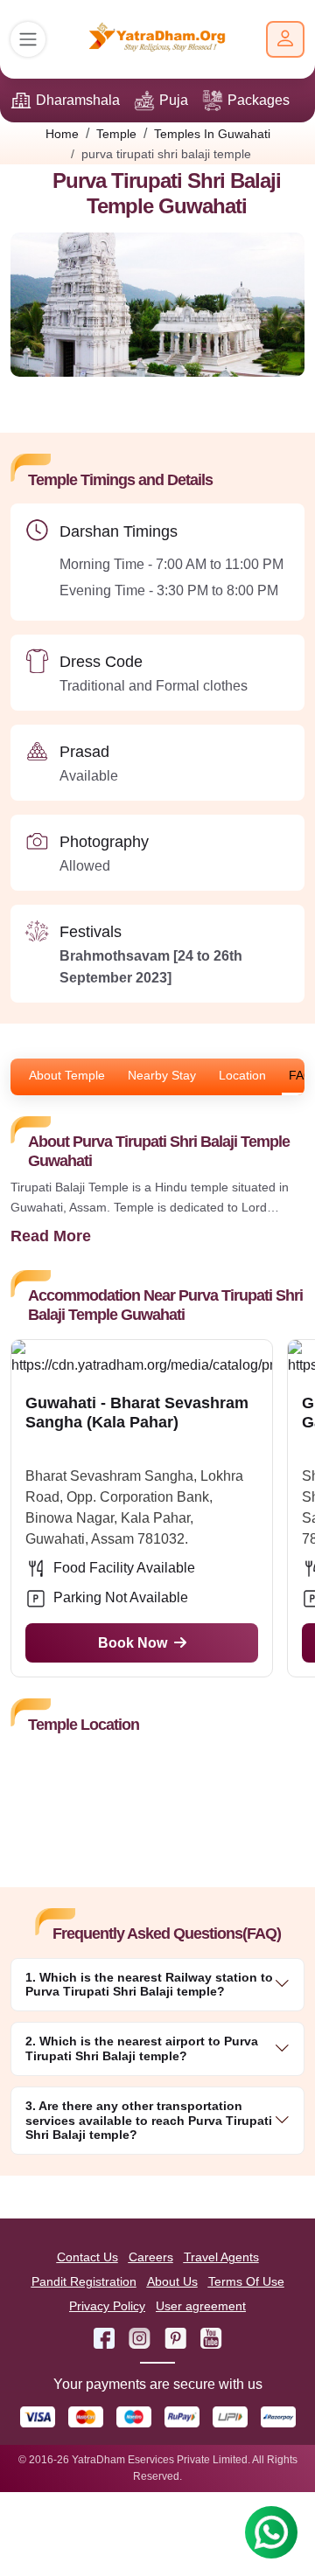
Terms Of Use (246, 2281)
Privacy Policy (107, 2306)
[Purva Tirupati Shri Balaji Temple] (157, 311)
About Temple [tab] (67, 1075)
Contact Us (87, 2257)
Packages (259, 100)
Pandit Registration (84, 2281)
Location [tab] (242, 1075)
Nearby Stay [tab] (162, 1075)
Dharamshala (78, 100)
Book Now (133, 1643)
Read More (51, 1236)
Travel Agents (221, 2257)
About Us (172, 2281)
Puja (174, 100)
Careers (151, 2257)
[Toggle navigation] (28, 39)
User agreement (201, 2306)
